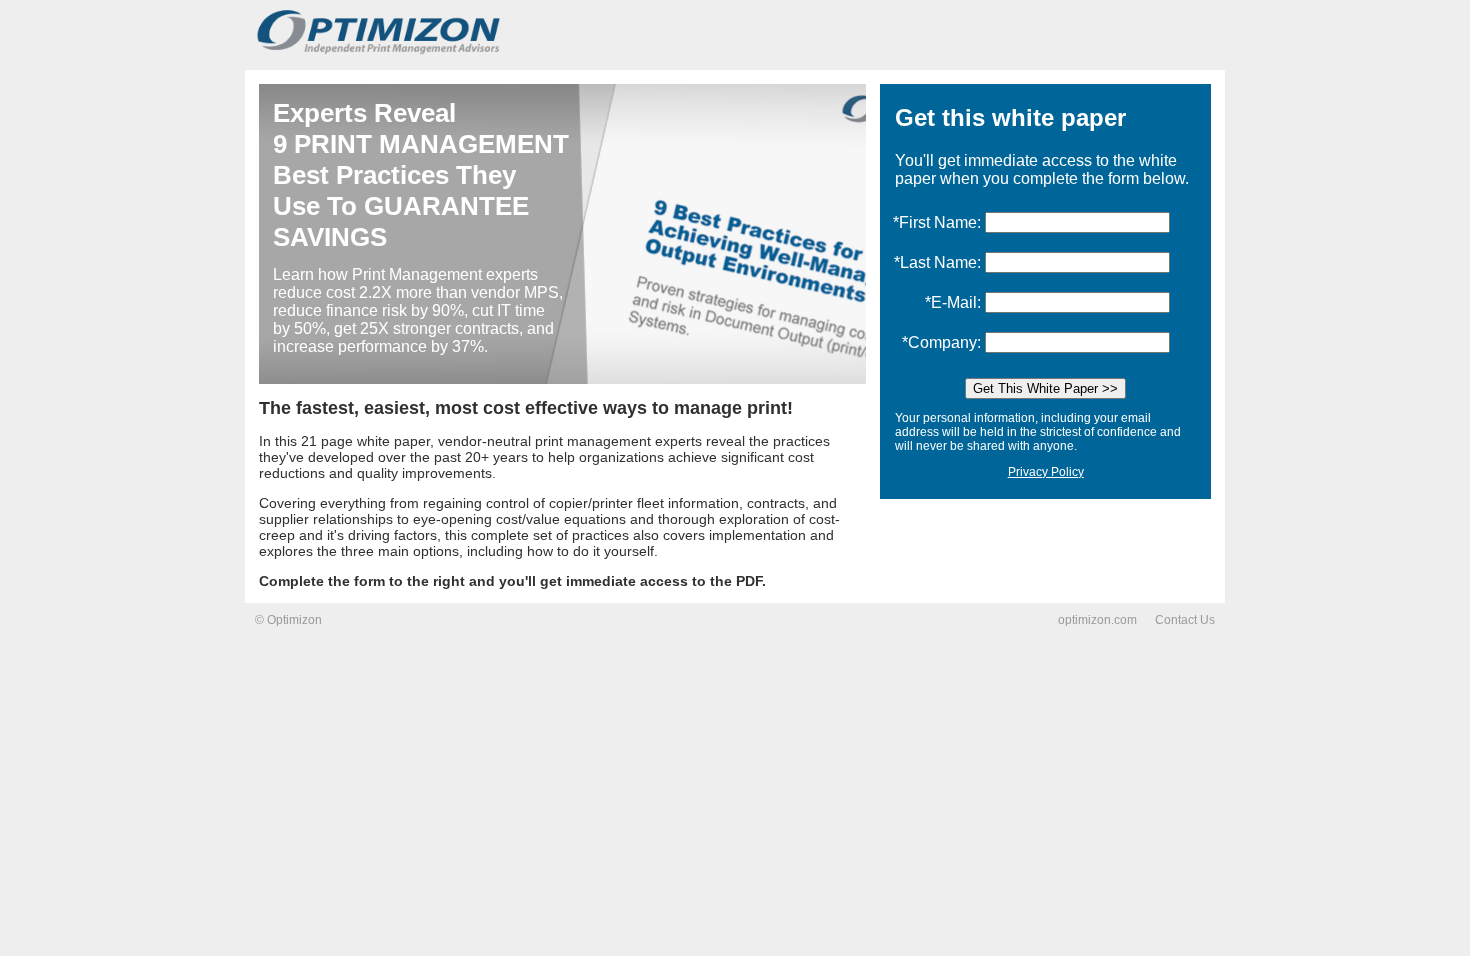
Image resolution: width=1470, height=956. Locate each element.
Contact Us (1185, 620)
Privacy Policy (1046, 472)
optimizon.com (1097, 620)
